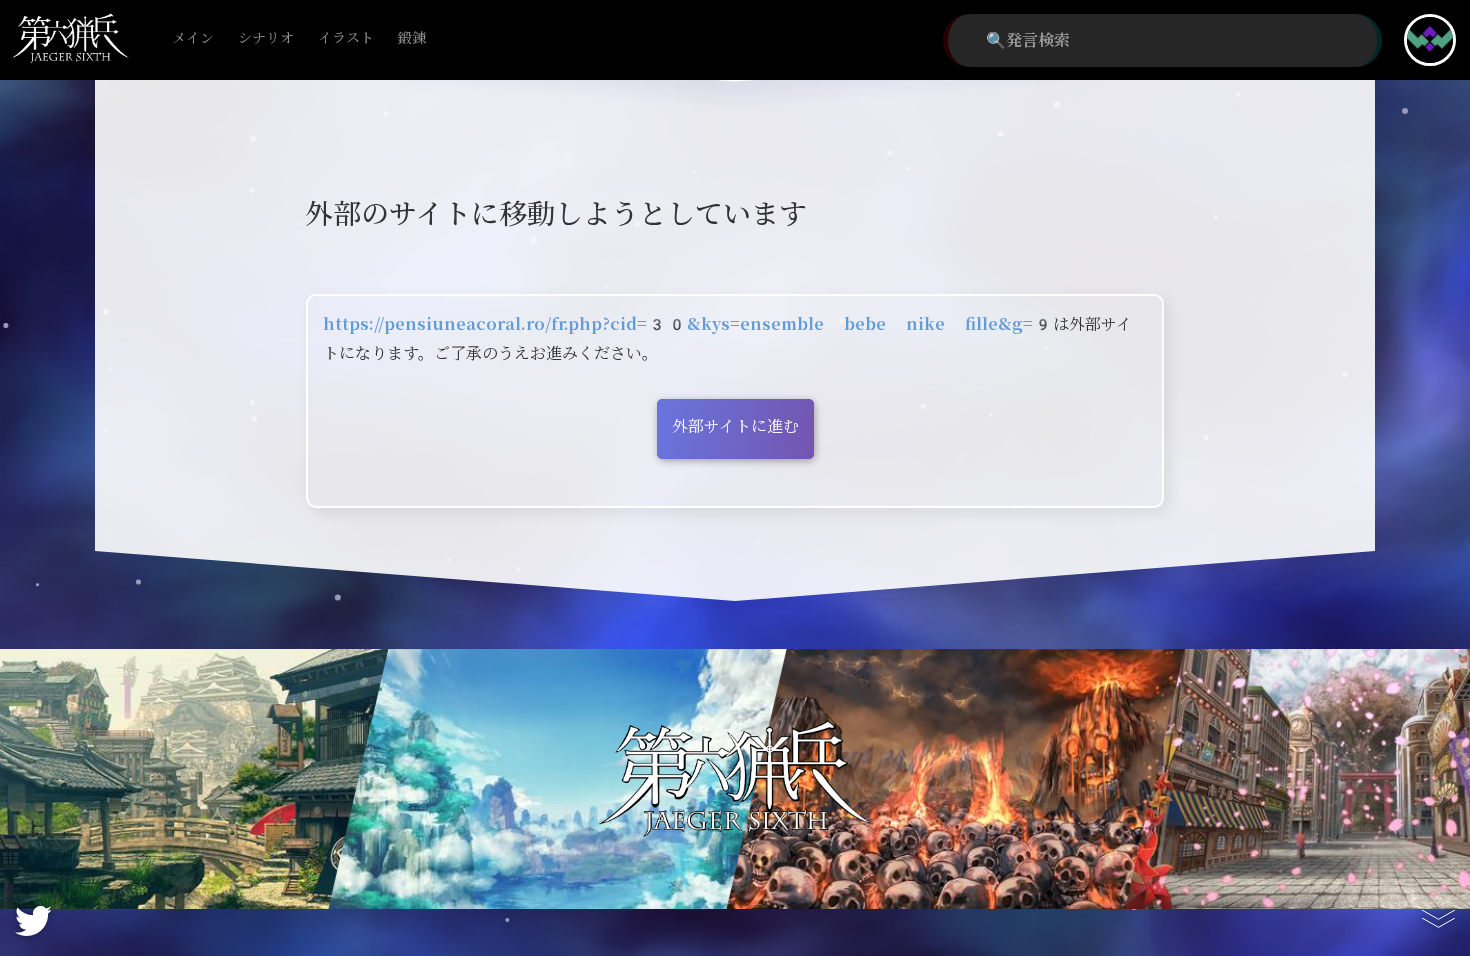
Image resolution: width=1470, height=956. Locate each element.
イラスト (346, 38)
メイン (193, 38)
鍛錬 (412, 38)
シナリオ (266, 38)
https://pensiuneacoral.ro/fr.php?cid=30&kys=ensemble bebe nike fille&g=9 (688, 324)
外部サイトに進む (735, 426)
